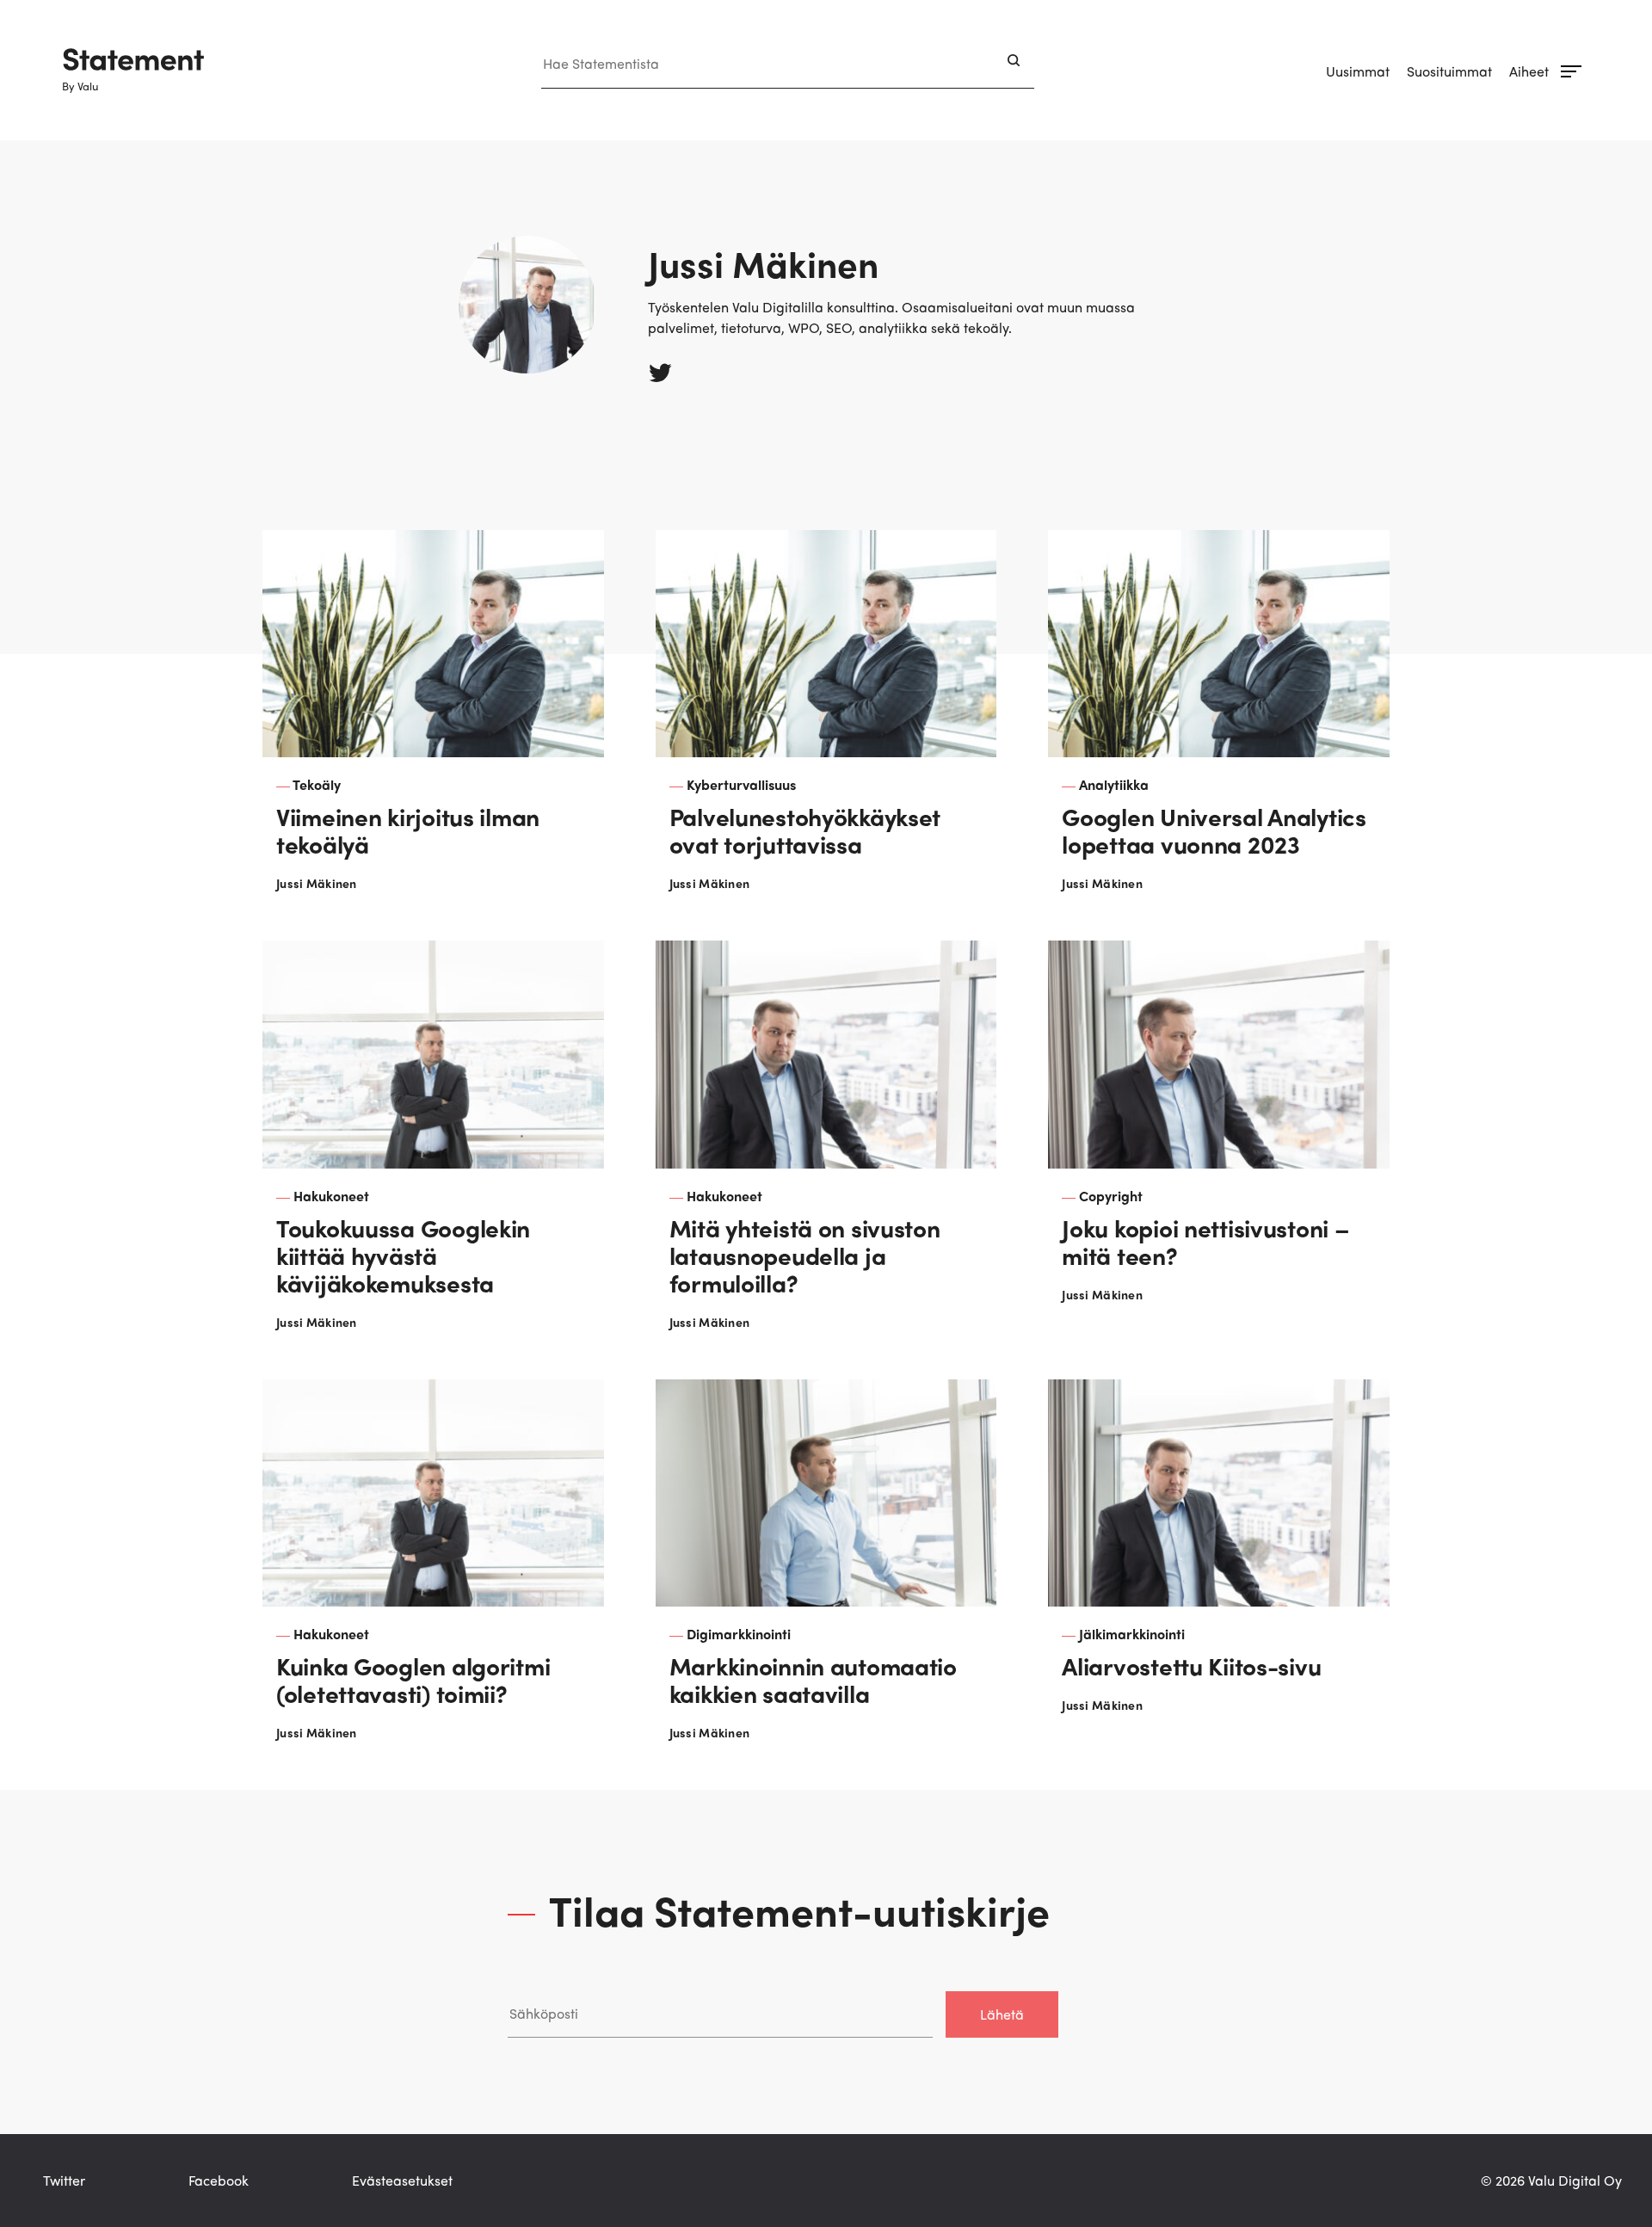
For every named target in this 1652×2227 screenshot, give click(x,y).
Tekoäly (317, 784)
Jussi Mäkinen (317, 883)
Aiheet (1529, 71)
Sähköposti (542, 1974)
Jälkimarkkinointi (1132, 1634)
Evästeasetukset (402, 2180)
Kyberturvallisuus (741, 784)
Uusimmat (1358, 71)
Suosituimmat (1449, 71)
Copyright (1111, 1196)
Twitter (64, 2180)
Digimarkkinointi (739, 1634)
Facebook (219, 2180)
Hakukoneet (331, 1196)
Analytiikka (1114, 784)
